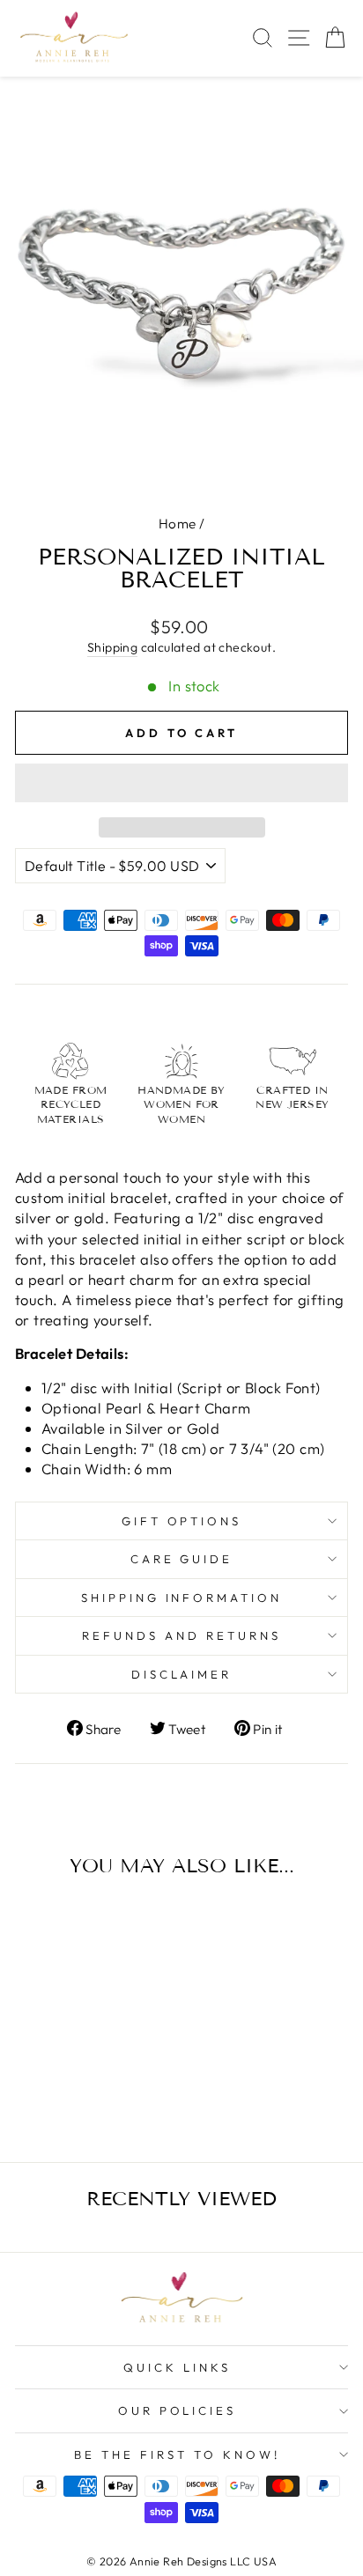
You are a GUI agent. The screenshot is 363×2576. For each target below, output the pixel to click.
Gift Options (182, 1521)
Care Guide (182, 1559)
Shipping (112, 647)
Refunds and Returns (181, 1635)
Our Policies (178, 2410)
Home (178, 524)
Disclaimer (182, 1674)
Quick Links (177, 2367)
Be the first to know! (177, 2454)
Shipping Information (182, 1598)
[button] (181, 783)
